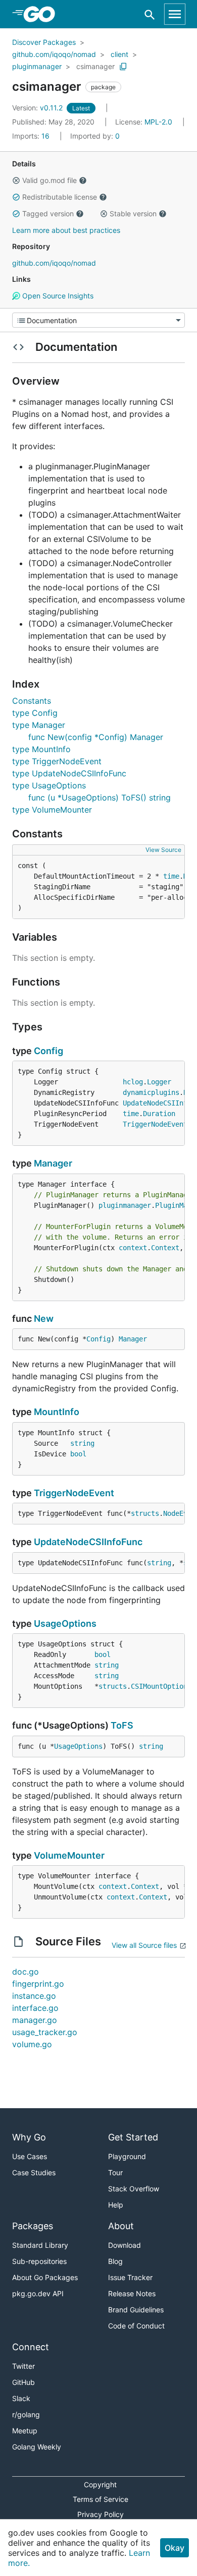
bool (78, 1454)
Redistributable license (60, 197)
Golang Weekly (37, 2447)
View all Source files (144, 1945)
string (82, 1443)
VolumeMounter (69, 1855)
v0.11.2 (38, 108)
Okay (175, 2548)
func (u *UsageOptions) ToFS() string (100, 798)
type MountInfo (41, 749)
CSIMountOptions (161, 1686)
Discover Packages (44, 42)
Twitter (23, 2366)
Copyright (100, 2485)
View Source (163, 850)
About (121, 2226)
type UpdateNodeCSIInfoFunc (69, 773)
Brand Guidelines (136, 2310)
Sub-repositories (39, 2261)
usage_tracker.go (45, 2032)
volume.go (32, 2044)
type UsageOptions (49, 785)
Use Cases (30, 2156)
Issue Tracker (130, 2277)
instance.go (34, 1996)
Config (48, 1051)
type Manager (39, 725)
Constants (32, 701)
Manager (53, 1163)
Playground (127, 2156)
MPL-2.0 (158, 122)
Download (125, 2245)
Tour (115, 2172)
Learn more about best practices (66, 230)
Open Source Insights (57, 296)
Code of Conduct (136, 2326)
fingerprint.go (38, 1984)
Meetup (25, 2431)
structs (145, 1513)
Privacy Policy (101, 2514)
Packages (33, 2226)
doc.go (26, 1972)
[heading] (43, 14)
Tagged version (48, 213)
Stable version (133, 213)
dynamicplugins (151, 1092)
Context (165, 1248)
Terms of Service (101, 2499)
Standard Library (40, 2245)
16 (32, 136)
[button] (16, 180)
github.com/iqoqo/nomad (54, 54)
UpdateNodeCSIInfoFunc (88, 1542)
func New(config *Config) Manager (96, 737)
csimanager (95, 66)
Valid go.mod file (50, 180)
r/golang (26, 2414)
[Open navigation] (175, 14)
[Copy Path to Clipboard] (123, 67)
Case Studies (34, 2172)
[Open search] (150, 14)
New (44, 1318)
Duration (159, 1114)
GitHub (23, 2382)
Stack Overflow (134, 2189)
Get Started (133, 2137)
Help (116, 2205)
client (119, 54)
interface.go (35, 2008)
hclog (133, 1082)
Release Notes (132, 2293)
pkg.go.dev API (38, 2293)
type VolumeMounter (52, 810)
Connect (31, 2347)
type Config (35, 713)
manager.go (35, 2020)
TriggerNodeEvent (155, 1124)
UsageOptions (65, 1623)
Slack (21, 2398)
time (171, 876)
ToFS (122, 1725)
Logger (159, 1082)
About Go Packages (45, 2277)
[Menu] (98, 320)
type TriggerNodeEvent (57, 761)
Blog (115, 2261)
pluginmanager (37, 66)
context (133, 1248)
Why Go (29, 2137)
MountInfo (57, 1412)
